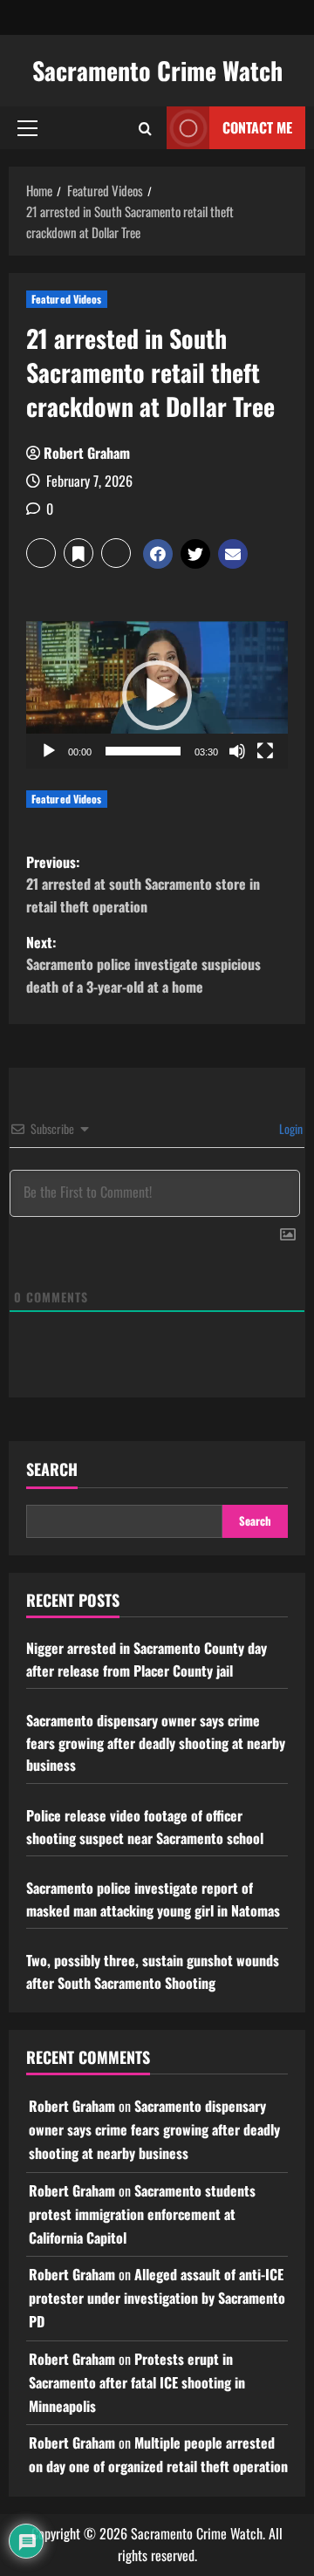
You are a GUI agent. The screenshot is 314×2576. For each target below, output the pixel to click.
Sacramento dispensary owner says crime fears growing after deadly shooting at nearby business (156, 1742)
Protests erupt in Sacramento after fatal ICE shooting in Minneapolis (137, 2382)
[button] (27, 128)
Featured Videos (67, 299)
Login (290, 1128)
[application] (157, 695)
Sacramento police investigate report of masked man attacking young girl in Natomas (153, 1899)
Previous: (143, 884)
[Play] (49, 751)
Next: (143, 964)
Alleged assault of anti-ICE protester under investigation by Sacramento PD (157, 2298)
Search (52, 1469)
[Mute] (237, 751)
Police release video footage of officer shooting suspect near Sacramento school (145, 1827)
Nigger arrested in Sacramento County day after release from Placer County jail (147, 1659)
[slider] (143, 751)
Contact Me (257, 127)
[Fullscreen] (265, 751)
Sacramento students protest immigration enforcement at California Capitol (142, 2214)
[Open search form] (145, 128)
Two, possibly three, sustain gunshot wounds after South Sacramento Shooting (153, 1971)
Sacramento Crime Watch (157, 70)
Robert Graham (87, 453)
